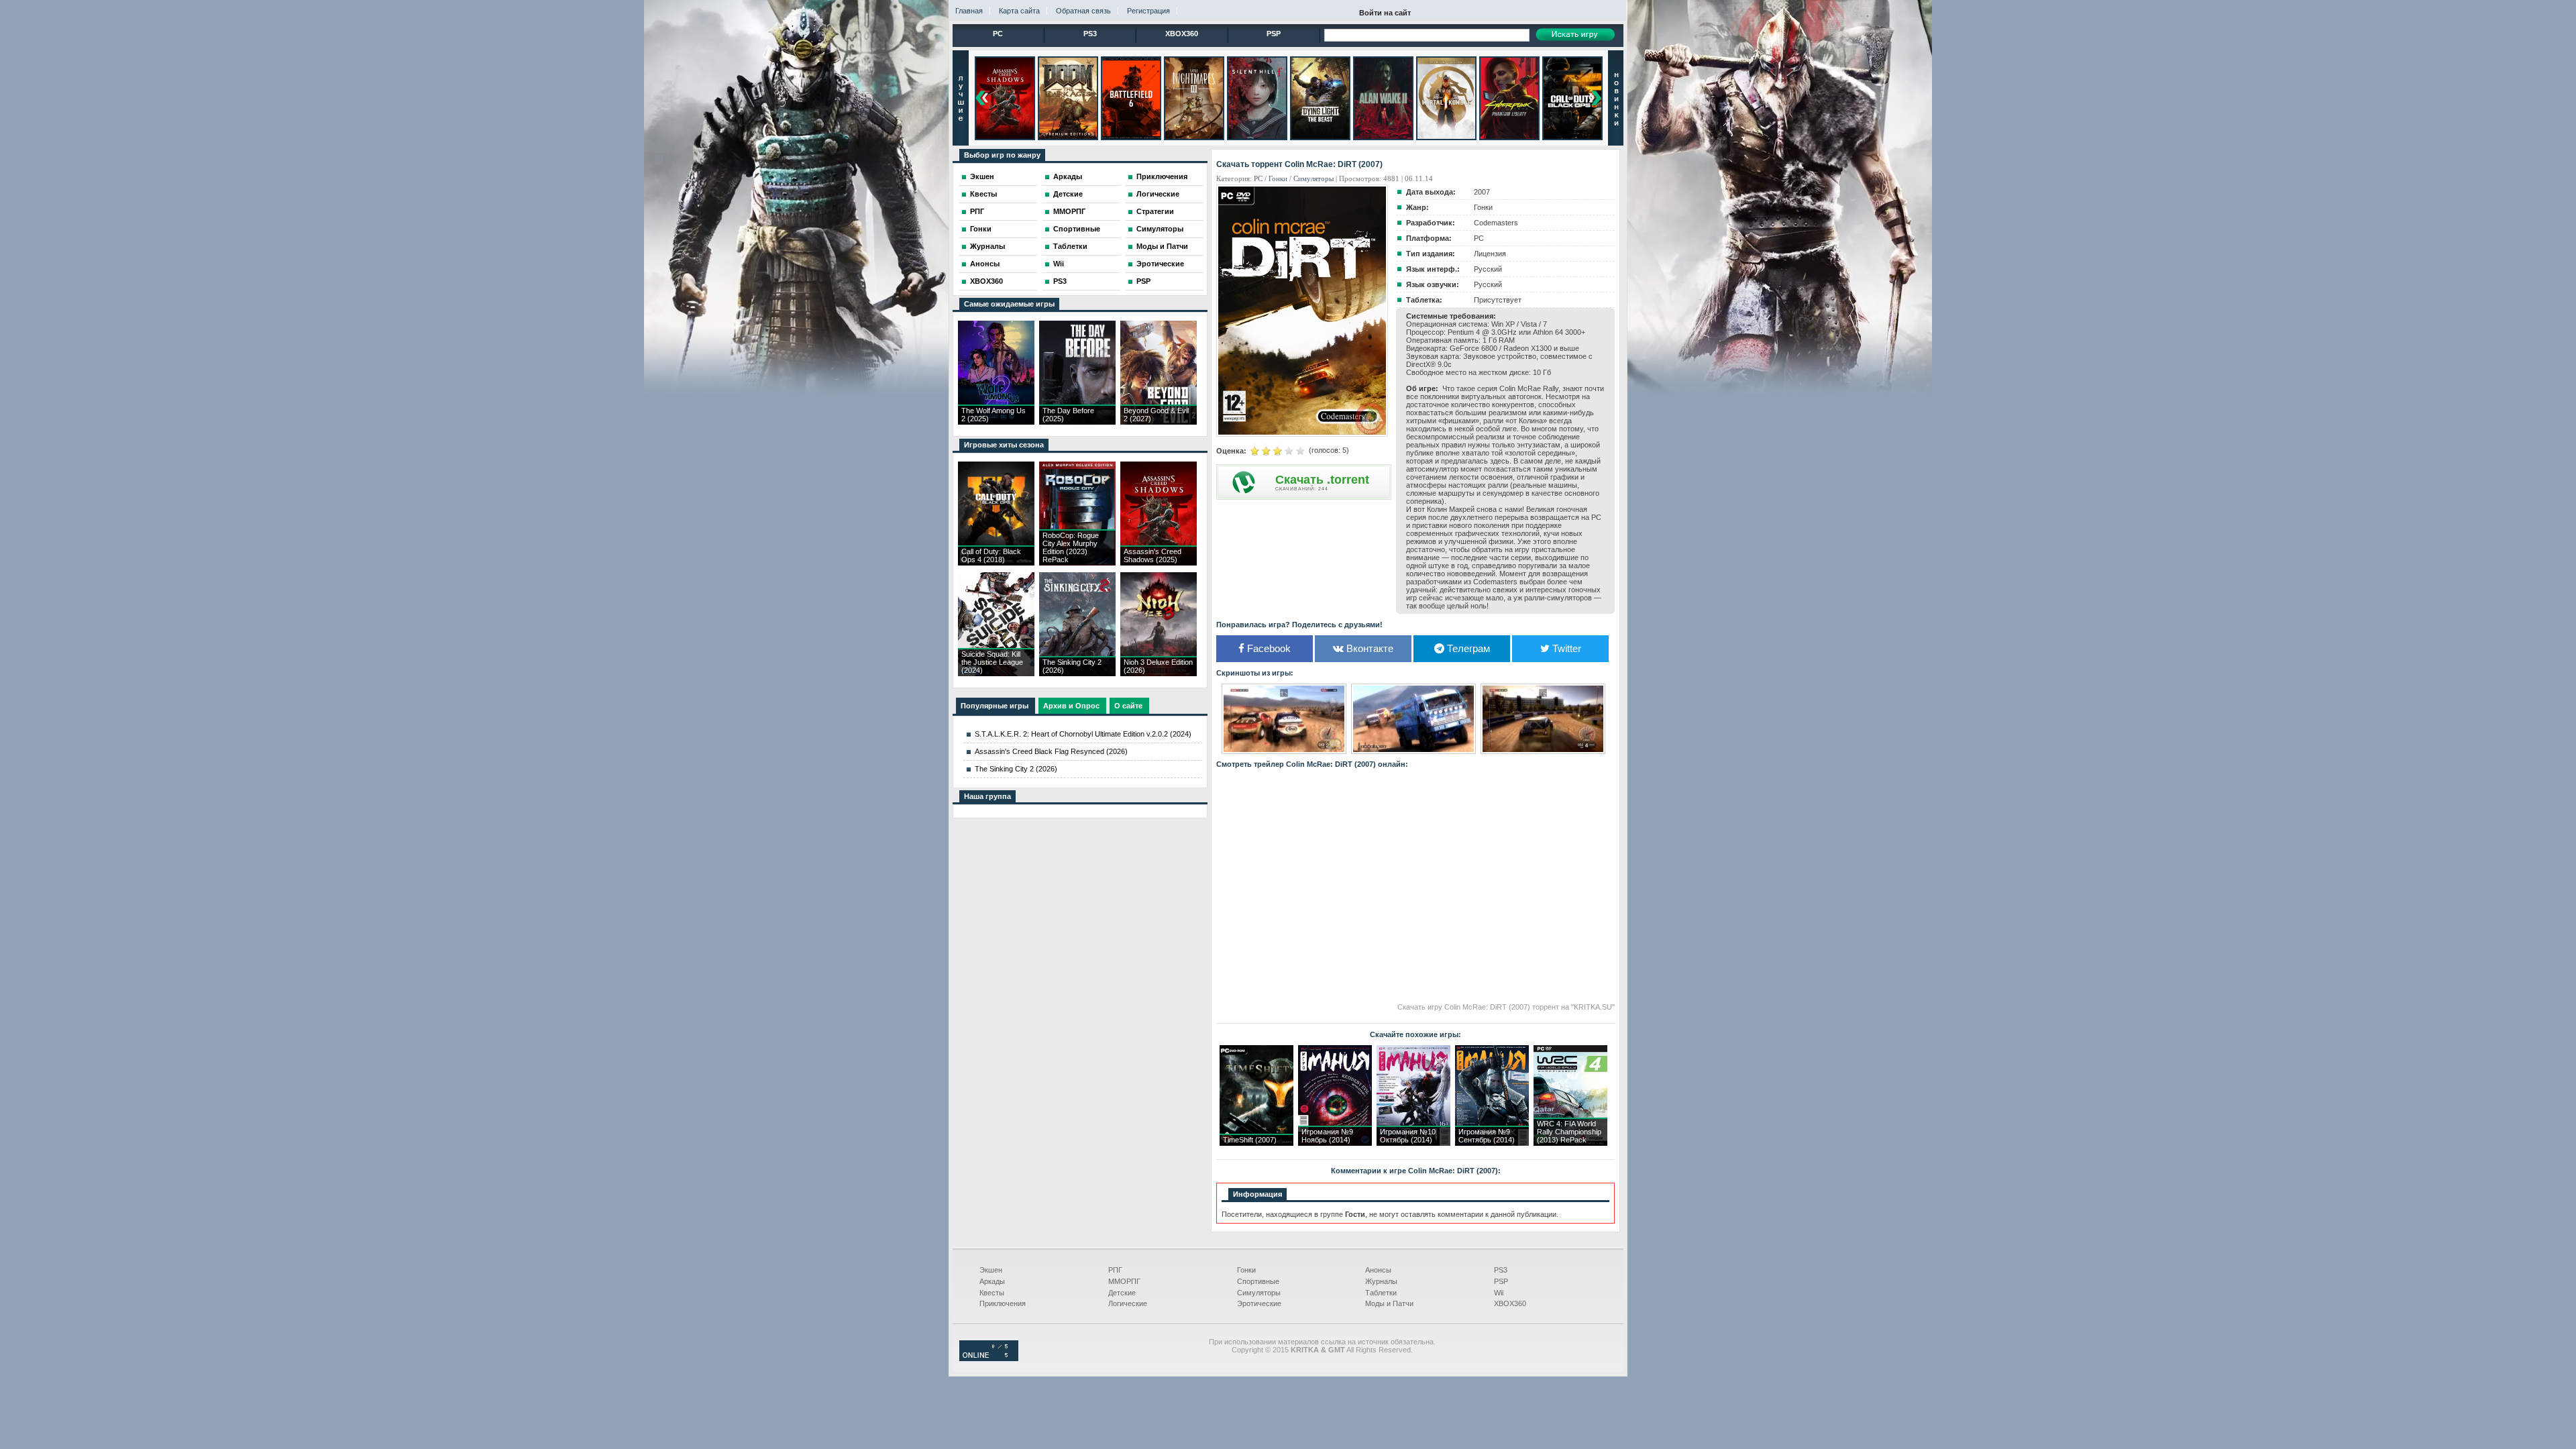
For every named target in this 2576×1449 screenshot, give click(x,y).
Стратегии (1155, 211)
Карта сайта (1019, 11)
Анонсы (985, 264)
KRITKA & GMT (1318, 1350)
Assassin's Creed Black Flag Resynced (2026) (1051, 751)
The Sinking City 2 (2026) (1016, 769)
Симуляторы (1160, 229)
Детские (1068, 194)
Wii (1059, 264)
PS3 (1090, 34)
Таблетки (1070, 246)
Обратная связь (1083, 11)
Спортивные (1077, 229)
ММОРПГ (1069, 211)
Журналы (987, 246)
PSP (1274, 34)
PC (998, 34)
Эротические (1160, 264)
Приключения (1162, 176)
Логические (1158, 194)
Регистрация (1148, 11)
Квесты (983, 194)
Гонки (981, 229)
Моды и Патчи (1162, 246)
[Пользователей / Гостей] (989, 1358)
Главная (969, 11)
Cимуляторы (1313, 178)
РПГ (977, 211)
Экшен (982, 176)
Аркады (1068, 176)
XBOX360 (1182, 34)
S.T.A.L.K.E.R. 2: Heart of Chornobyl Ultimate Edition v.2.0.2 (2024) (1083, 734)
